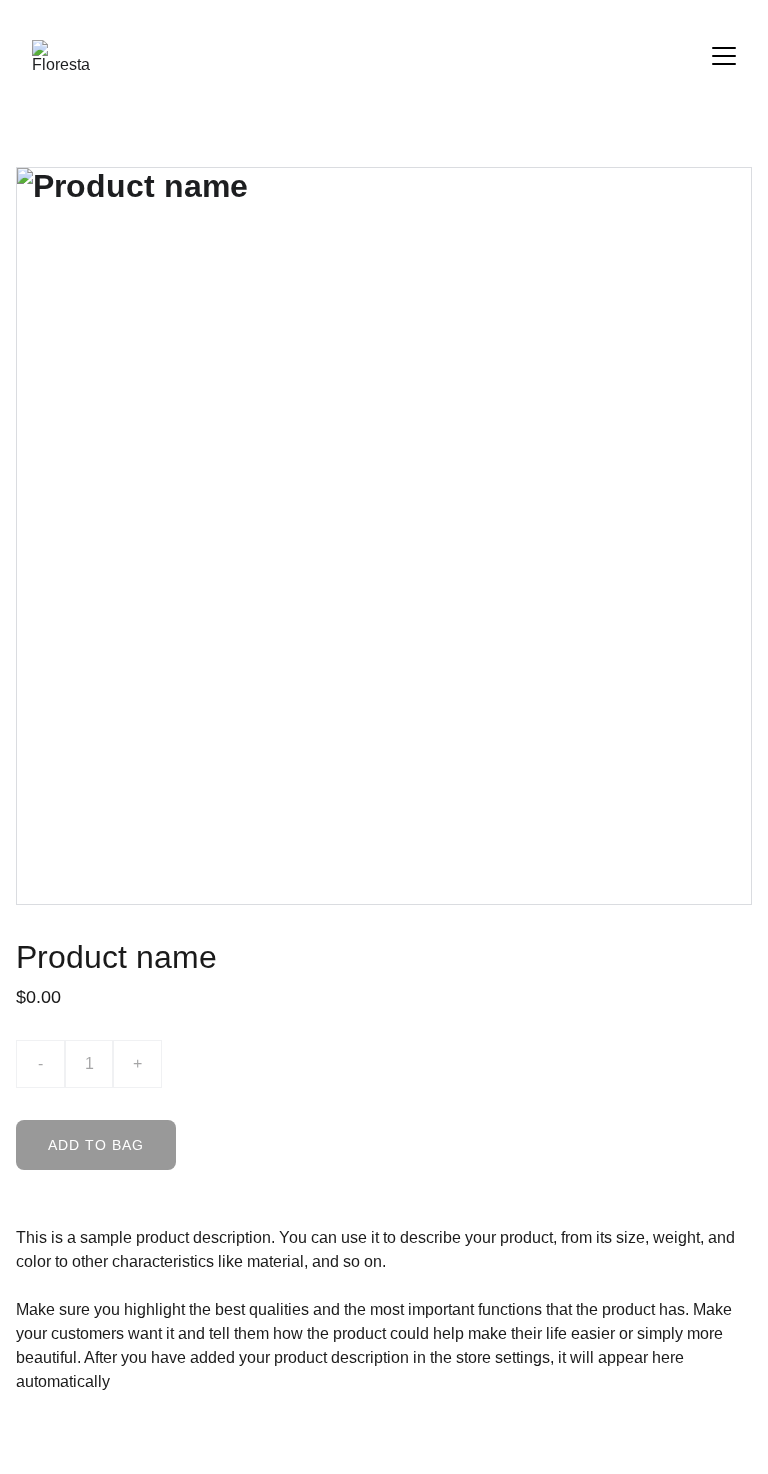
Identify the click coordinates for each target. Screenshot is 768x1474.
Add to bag (96, 1145)
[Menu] (724, 56)
